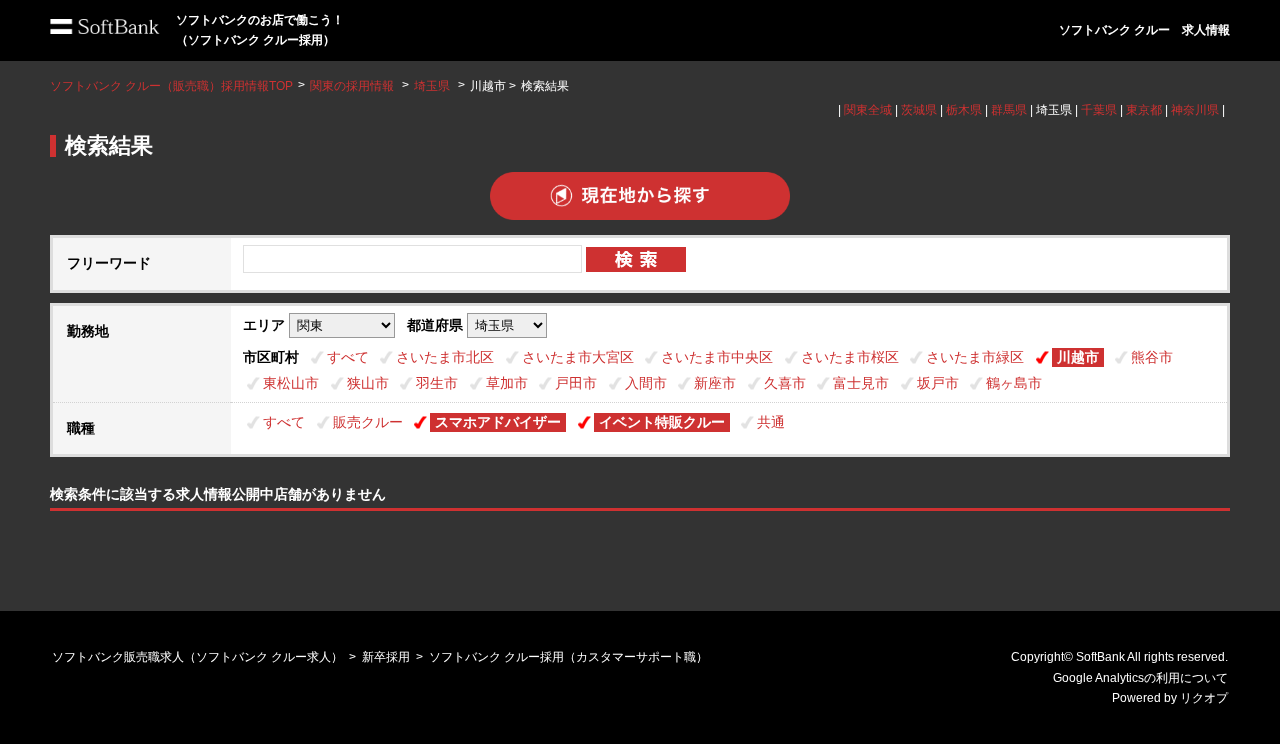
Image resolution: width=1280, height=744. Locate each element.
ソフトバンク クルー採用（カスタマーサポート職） (568, 657)
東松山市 (291, 383)
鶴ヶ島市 (1014, 383)
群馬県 (1009, 110)
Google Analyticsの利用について (1140, 678)
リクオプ (1204, 698)
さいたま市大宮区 (578, 357)
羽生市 (437, 383)
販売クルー (368, 422)
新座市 (715, 383)
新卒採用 (386, 657)
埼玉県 (432, 86)
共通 (771, 422)
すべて (348, 357)
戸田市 (576, 383)
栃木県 (964, 110)
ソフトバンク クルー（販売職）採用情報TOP (171, 86)
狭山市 (368, 383)
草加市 (507, 383)
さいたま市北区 (445, 357)
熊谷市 (1152, 357)
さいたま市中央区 (717, 357)
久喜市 (785, 383)
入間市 (646, 383)
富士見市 (861, 383)
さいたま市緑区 (975, 357)
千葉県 (1099, 110)
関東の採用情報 (353, 86)
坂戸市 (938, 383)
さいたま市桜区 (850, 357)
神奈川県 (1195, 110)
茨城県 (919, 110)
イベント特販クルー (662, 422)
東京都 (1144, 110)
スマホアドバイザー (498, 422)
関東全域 (868, 110)
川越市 (1078, 357)
